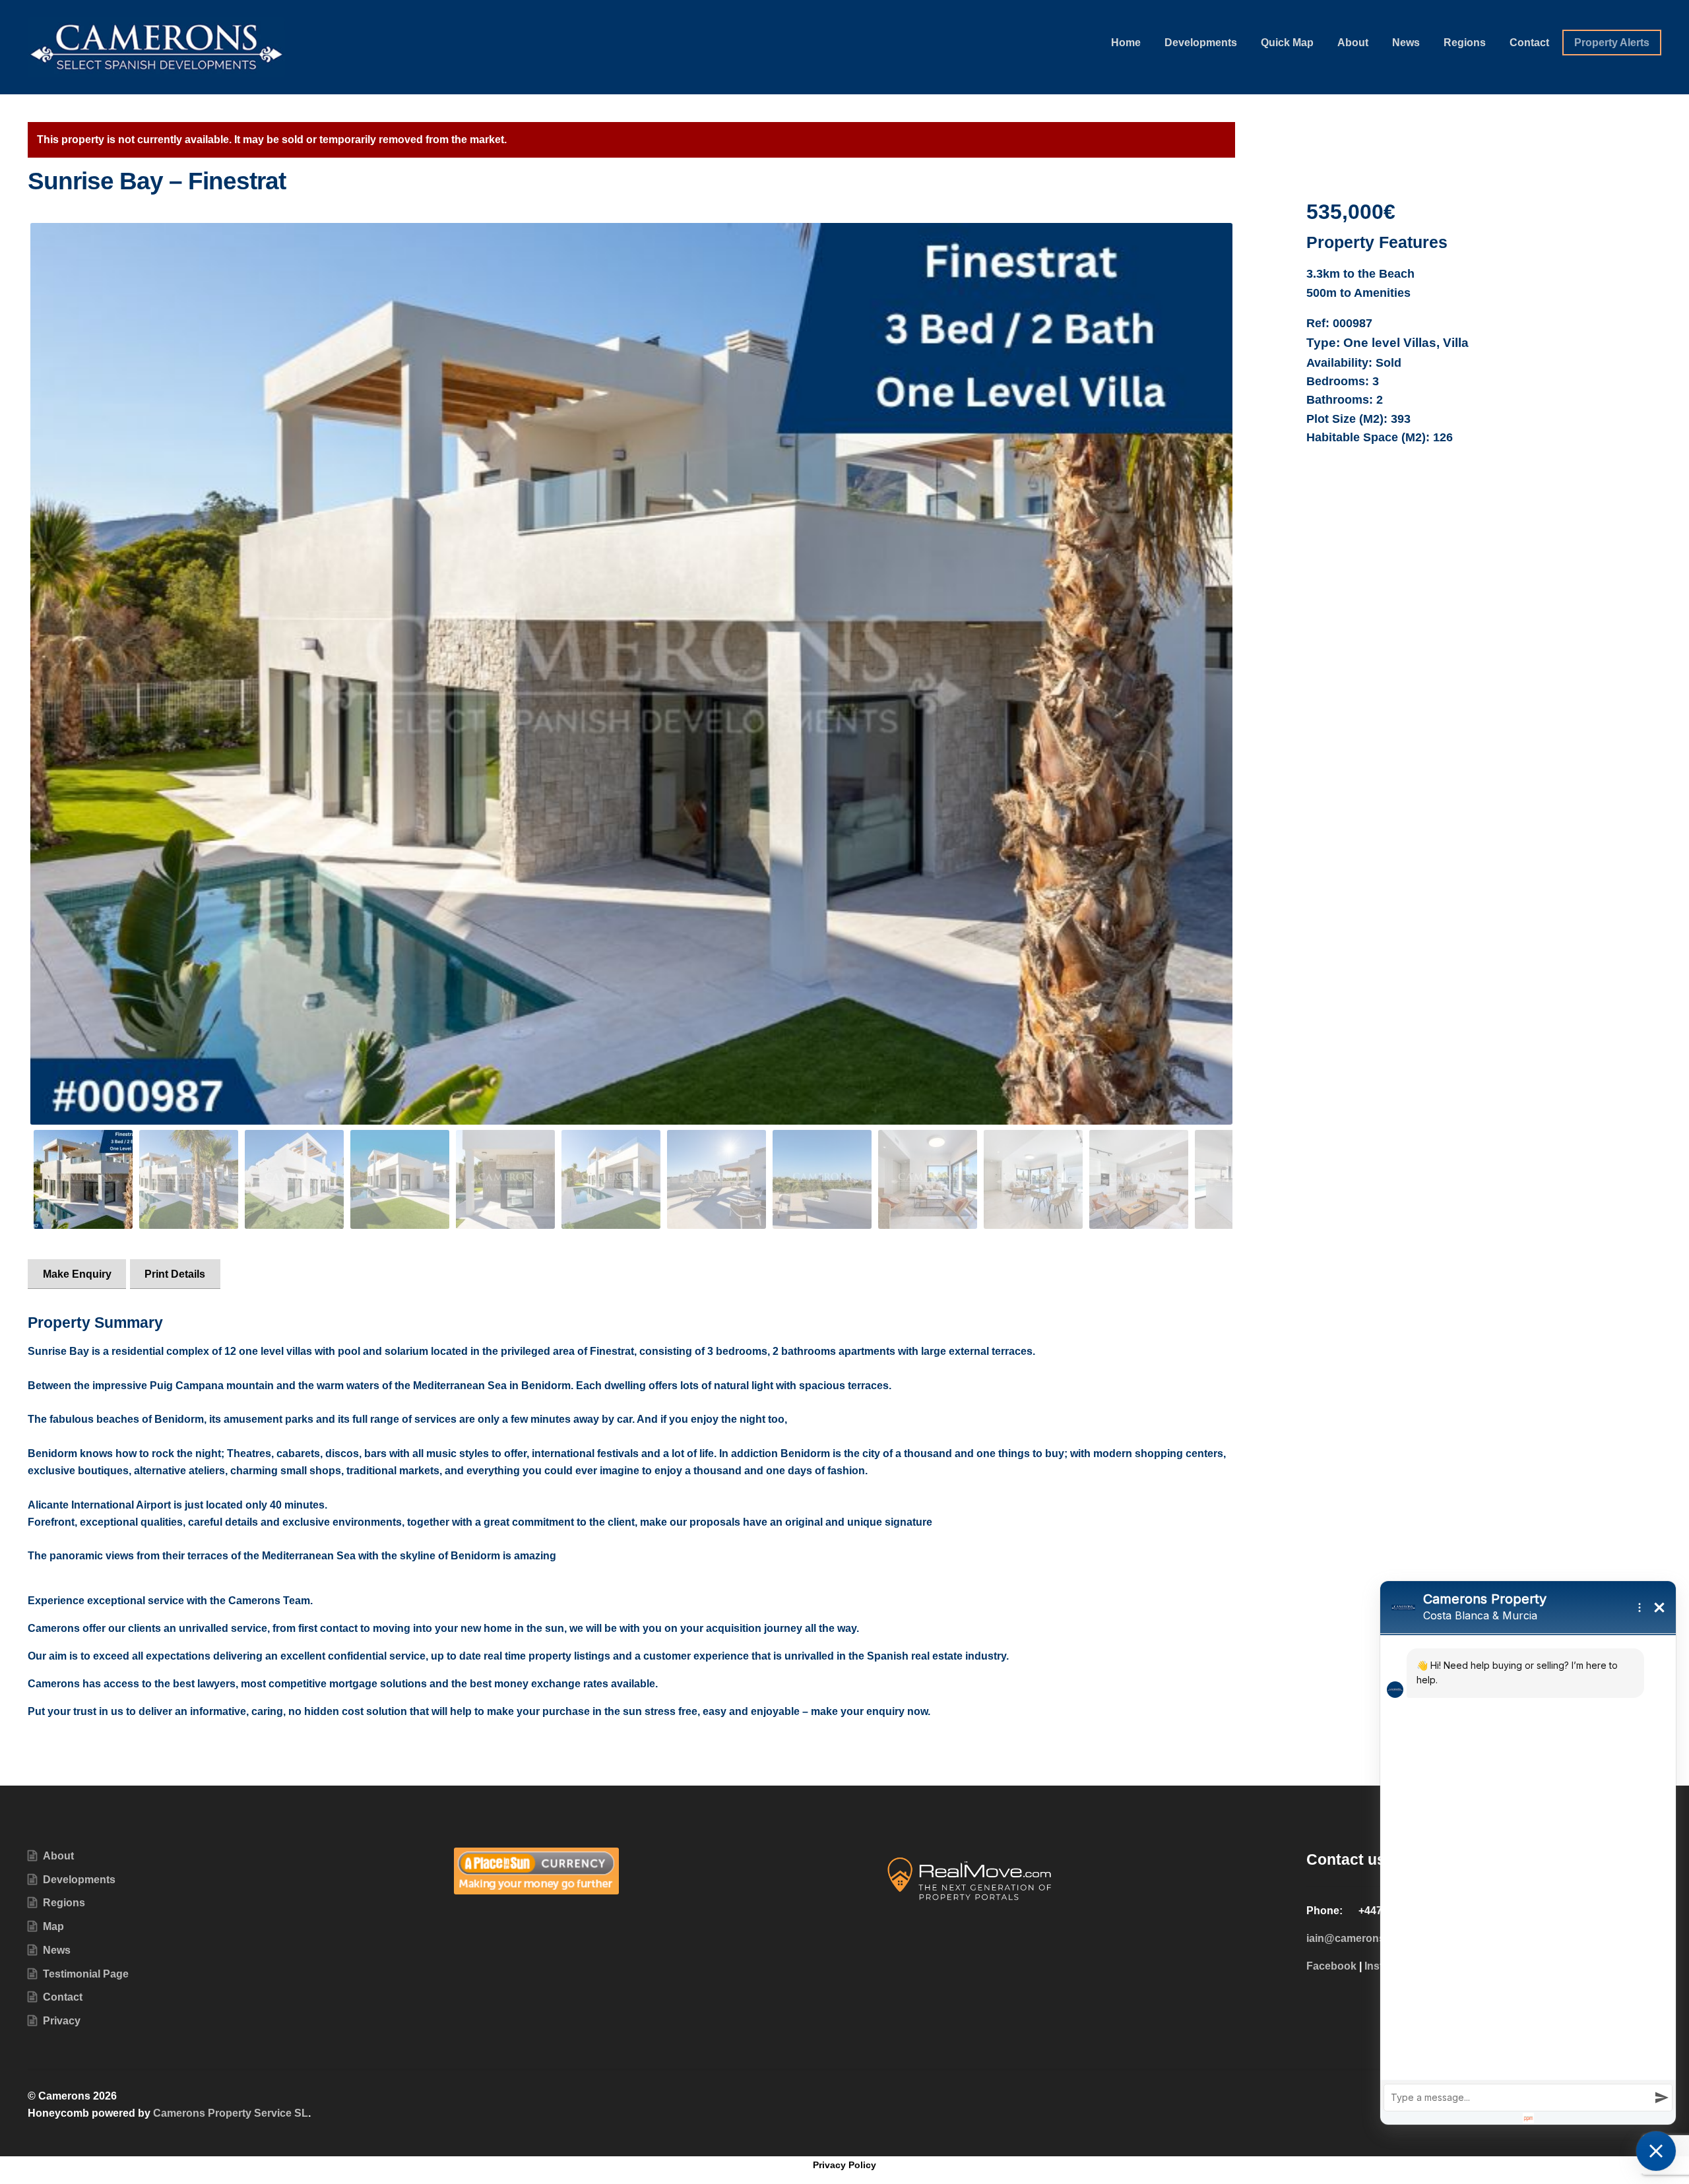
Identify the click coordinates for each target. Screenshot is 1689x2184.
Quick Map (1287, 43)
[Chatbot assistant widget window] (1528, 1853)
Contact (1529, 43)
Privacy (62, 2021)
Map (53, 1926)
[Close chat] (1656, 2151)
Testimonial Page (86, 1974)
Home (1126, 43)
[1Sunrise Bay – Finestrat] (631, 674)
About (1353, 43)
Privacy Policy (844, 2165)
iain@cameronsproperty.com (1379, 1938)
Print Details (175, 1274)
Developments (1201, 43)
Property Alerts (1612, 43)
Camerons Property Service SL (231, 2113)
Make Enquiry (77, 1274)
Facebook (1331, 1966)
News (1406, 43)
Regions (1465, 43)
